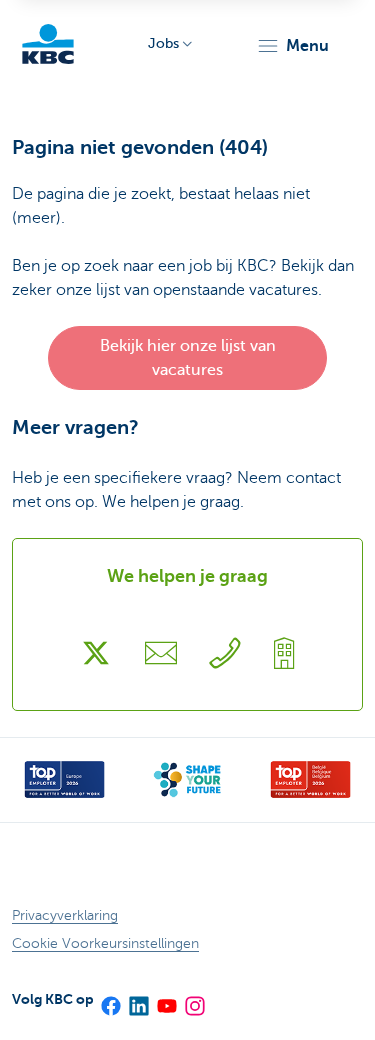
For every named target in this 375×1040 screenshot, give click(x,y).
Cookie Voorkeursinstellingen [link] (105, 943)
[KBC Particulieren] (48, 44)
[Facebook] (110, 999)
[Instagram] (194, 999)
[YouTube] (166, 999)
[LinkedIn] (138, 999)
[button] (292, 46)
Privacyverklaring (65, 915)
